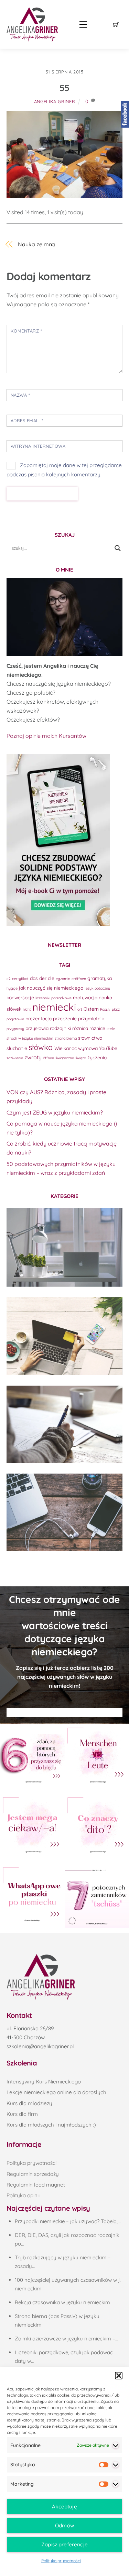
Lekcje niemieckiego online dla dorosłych (56, 2092)
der (43, 978)
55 (64, 88)
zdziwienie (15, 1058)
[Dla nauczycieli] (65, 1512)
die (51, 978)
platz (116, 1009)
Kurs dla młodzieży (29, 2103)
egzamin (63, 979)
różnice (97, 1028)
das (34, 978)
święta (81, 1058)
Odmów (64, 2525)
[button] (119, 2376)
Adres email (27, 420)
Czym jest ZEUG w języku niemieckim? (55, 1112)
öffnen (49, 1058)
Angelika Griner (55, 101)
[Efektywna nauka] (65, 1247)
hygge (12, 988)
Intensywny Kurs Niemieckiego (44, 2082)
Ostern (91, 1009)
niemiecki (54, 1007)
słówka (41, 1047)
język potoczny (97, 988)
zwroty (33, 1057)
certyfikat (20, 979)
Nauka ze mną (36, 244)
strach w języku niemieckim (30, 1038)
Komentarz (26, 331)
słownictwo (90, 1038)
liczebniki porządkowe (53, 998)
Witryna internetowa (38, 446)
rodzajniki (60, 1028)
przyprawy (15, 1029)
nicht (27, 1009)
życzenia (97, 1057)
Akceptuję (64, 2506)
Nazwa (20, 395)
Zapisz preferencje (64, 2544)
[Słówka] (65, 1336)
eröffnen (79, 979)
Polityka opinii (23, 2195)
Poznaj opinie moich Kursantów (46, 736)
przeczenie (65, 1018)
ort (80, 1009)
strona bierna (66, 1038)
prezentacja (39, 1018)
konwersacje (20, 997)
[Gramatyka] (65, 1424)
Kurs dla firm (22, 2114)
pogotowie (15, 1019)
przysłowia (37, 1028)
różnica (80, 1028)
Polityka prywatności (61, 2561)
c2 (9, 979)
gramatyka (100, 978)
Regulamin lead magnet (36, 2185)
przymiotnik (91, 1018)
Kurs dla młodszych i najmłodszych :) (51, 2125)
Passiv (105, 1009)
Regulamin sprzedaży (33, 2174)
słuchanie (17, 1048)
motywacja (85, 997)
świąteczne (65, 1058)
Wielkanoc (66, 1048)
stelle (111, 1029)
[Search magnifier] (118, 548)
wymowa (88, 1048)
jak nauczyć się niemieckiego (51, 988)
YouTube (108, 1048)
